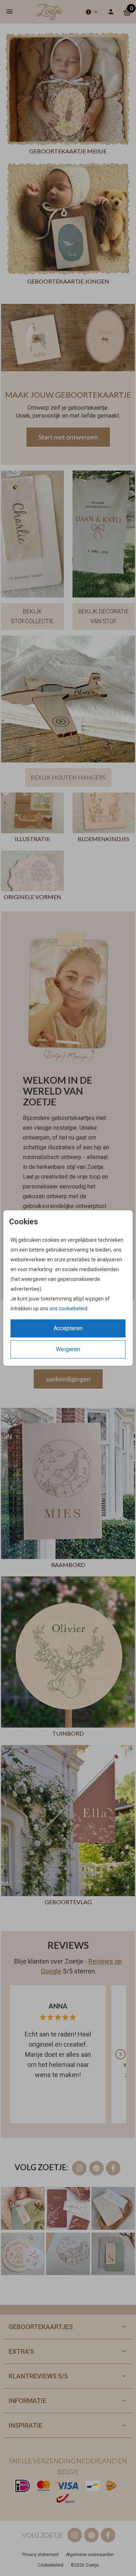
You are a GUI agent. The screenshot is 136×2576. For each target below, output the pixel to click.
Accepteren (68, 1328)
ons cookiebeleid (68, 1308)
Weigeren (68, 1349)
